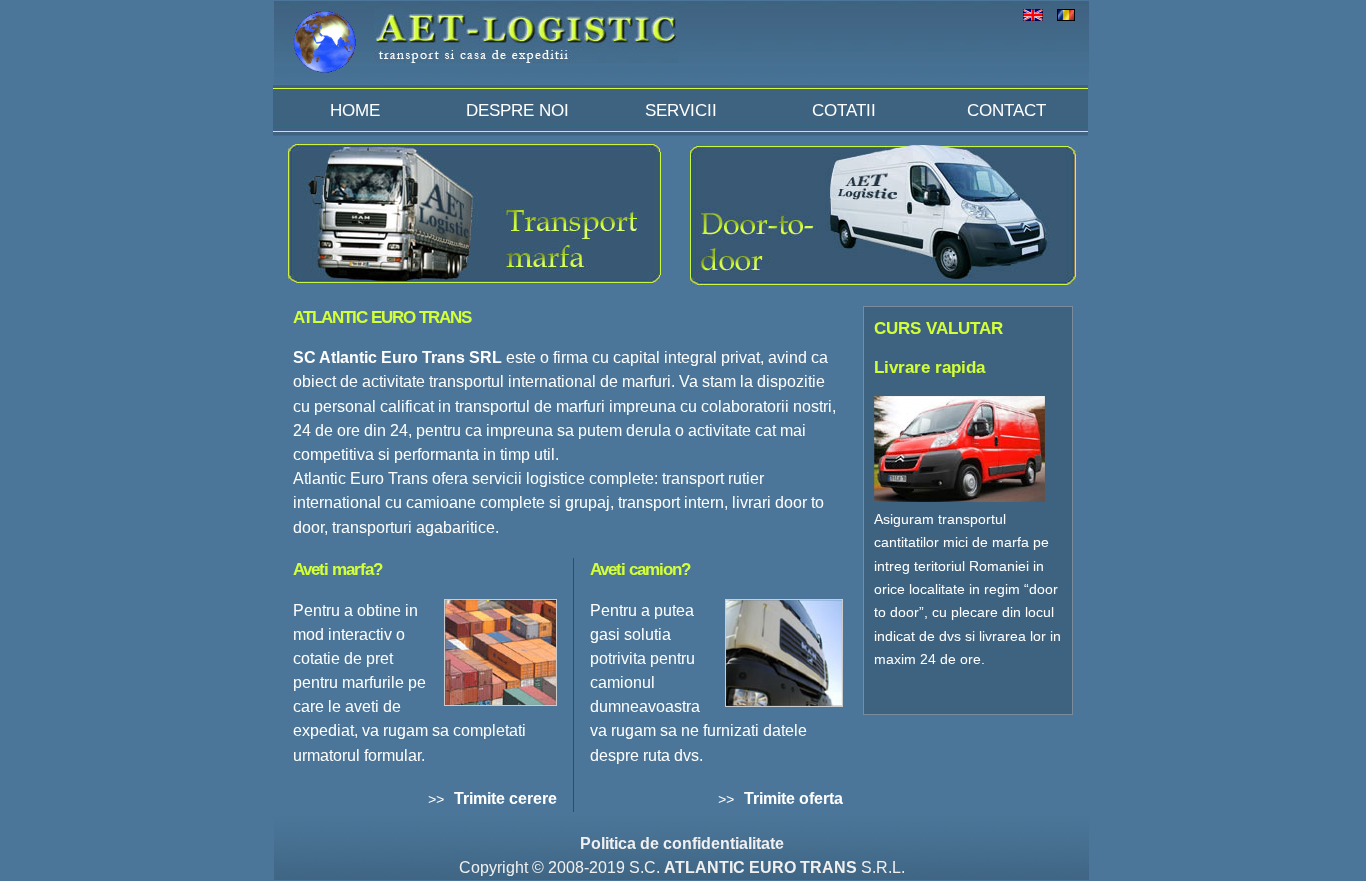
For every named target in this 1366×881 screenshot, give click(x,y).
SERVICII (681, 110)
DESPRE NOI (517, 110)
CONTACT (1006, 110)
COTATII (844, 110)
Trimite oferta (793, 798)
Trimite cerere (505, 798)
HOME (355, 110)
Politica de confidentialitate (682, 843)
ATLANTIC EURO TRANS (760, 867)
